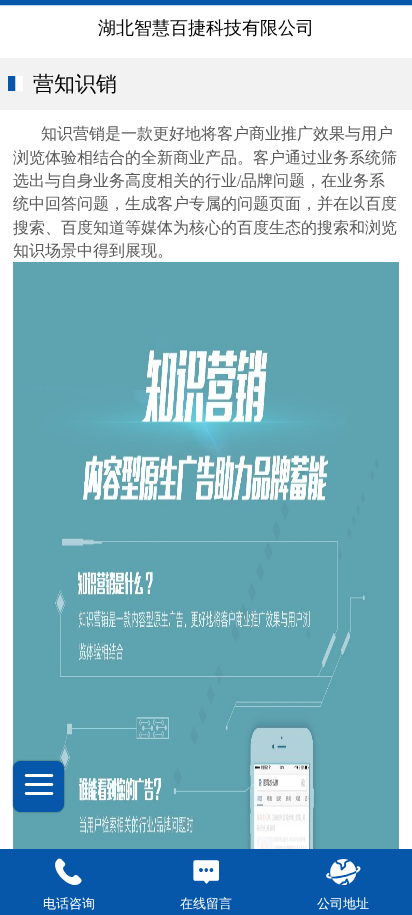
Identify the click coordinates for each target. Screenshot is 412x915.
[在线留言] (205, 872)
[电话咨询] (68, 872)
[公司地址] (343, 872)
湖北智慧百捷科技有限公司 (206, 28)
